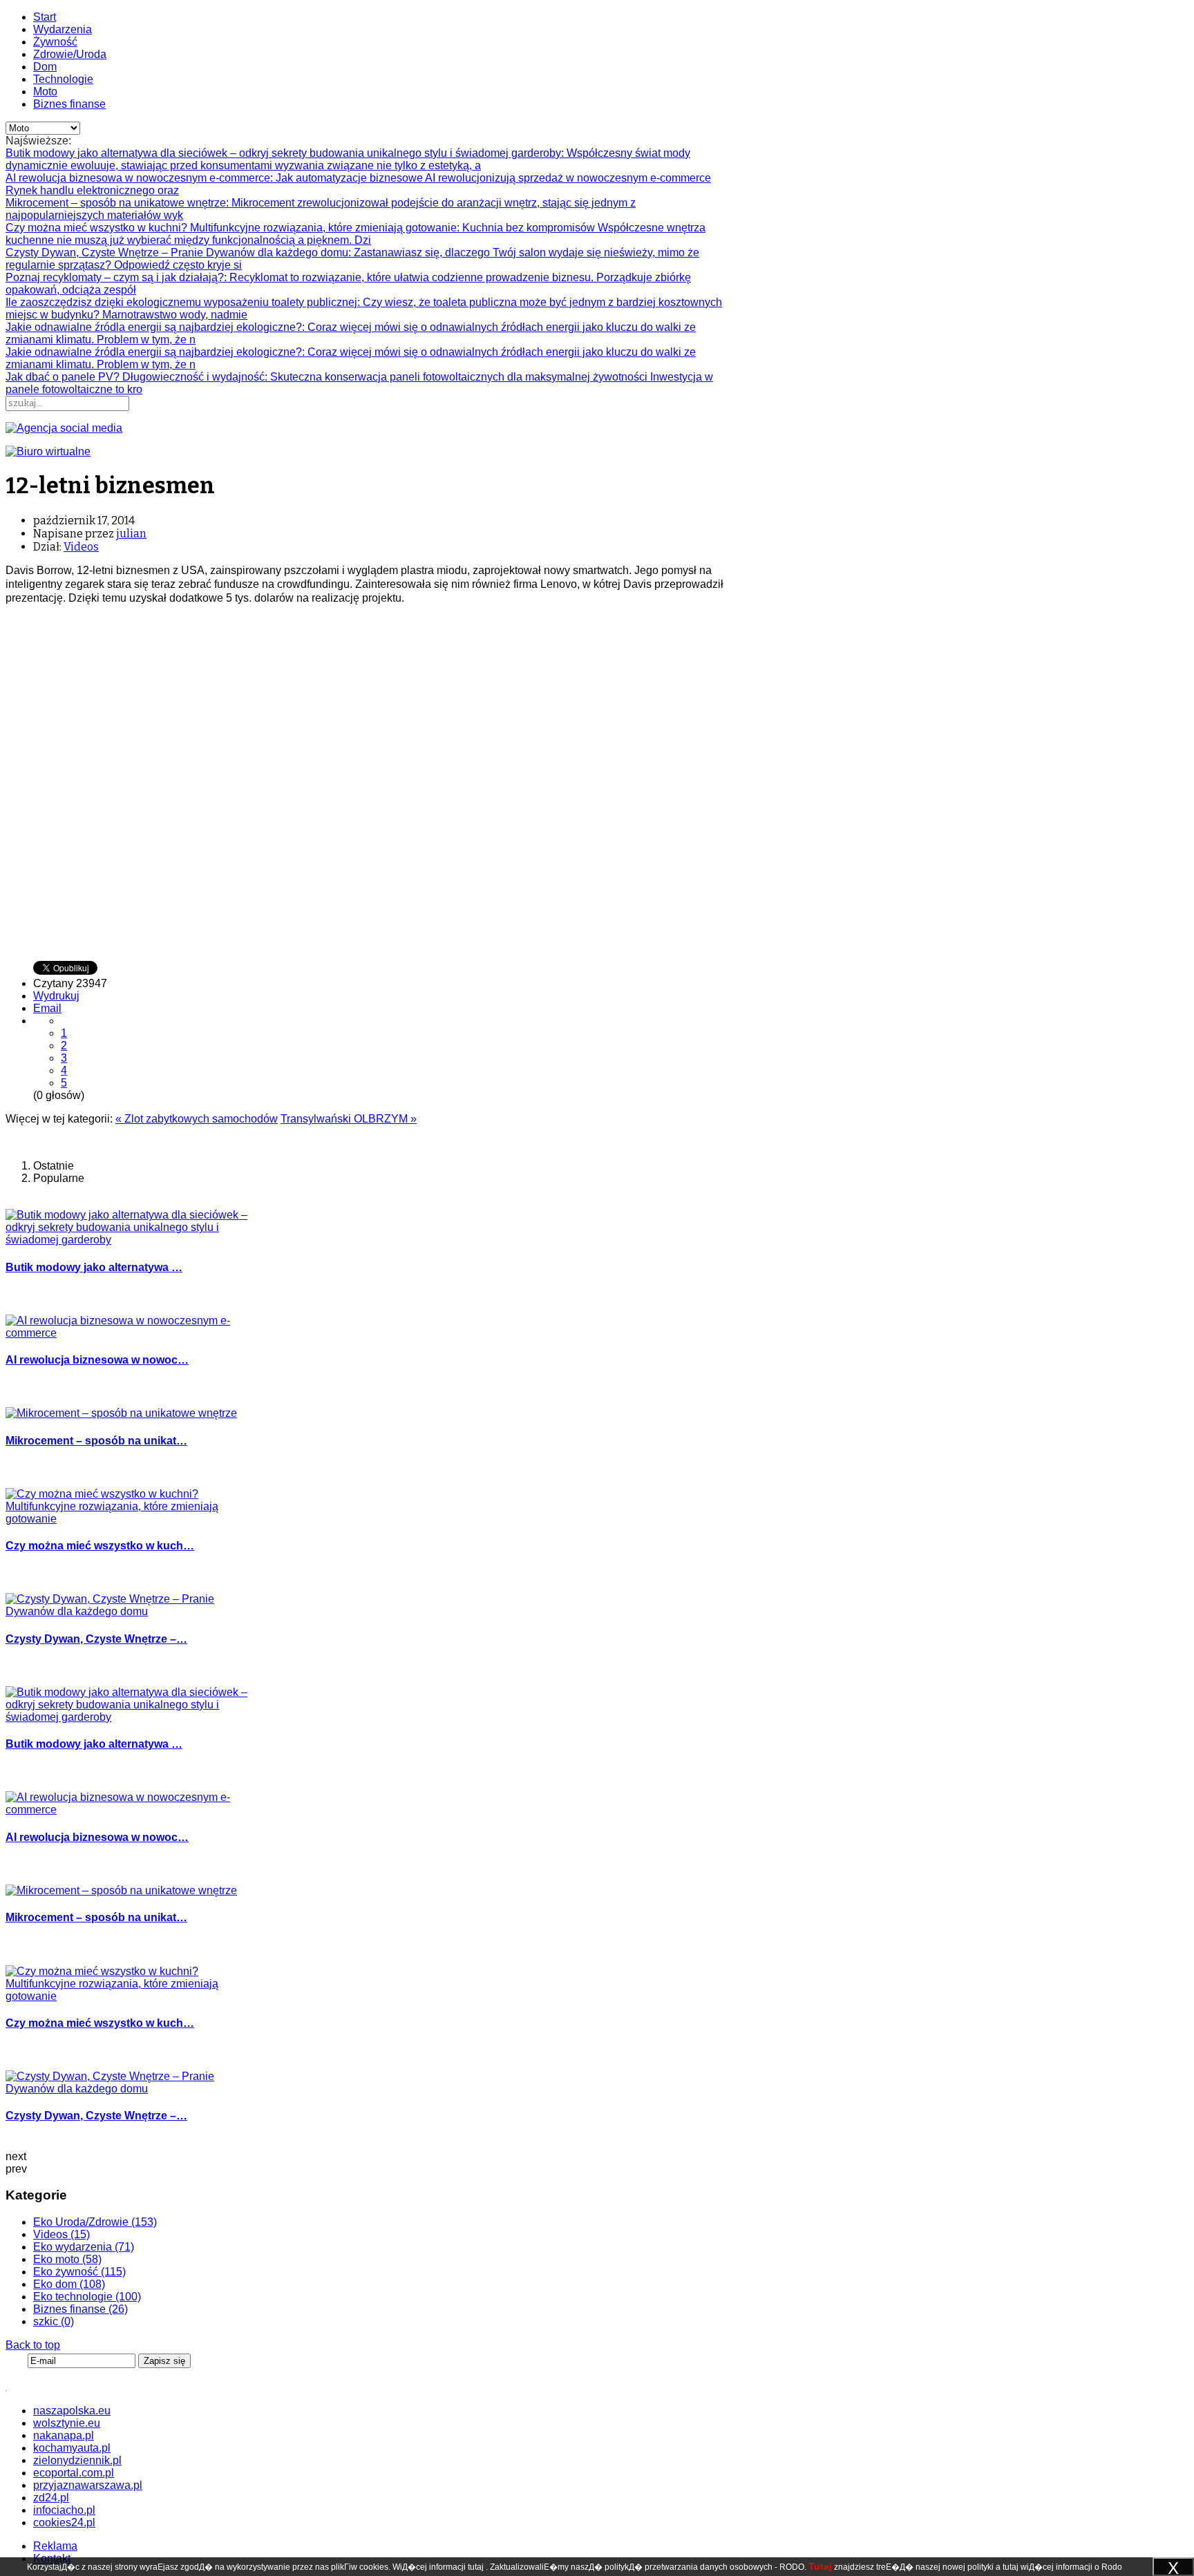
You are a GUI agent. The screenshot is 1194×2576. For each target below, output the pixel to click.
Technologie (63, 79)
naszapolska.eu (72, 2411)
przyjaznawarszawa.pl (88, 2485)
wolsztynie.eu (67, 2423)
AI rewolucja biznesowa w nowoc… (97, 1360)
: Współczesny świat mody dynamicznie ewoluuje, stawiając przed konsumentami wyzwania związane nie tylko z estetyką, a (348, 159)
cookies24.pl (64, 2522)
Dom (45, 67)
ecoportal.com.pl (74, 2473)
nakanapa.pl (64, 2435)
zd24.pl (51, 2498)
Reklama (55, 2546)
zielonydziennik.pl (77, 2460)
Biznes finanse (69, 104)
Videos (81, 547)
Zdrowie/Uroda (70, 54)
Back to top (33, 2345)
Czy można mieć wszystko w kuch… (100, 1546)
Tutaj (820, 2566)
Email (47, 1008)
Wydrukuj (56, 996)
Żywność (55, 42)
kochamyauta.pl (72, 2448)
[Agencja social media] (64, 428)
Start (45, 17)
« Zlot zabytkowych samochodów (197, 1119)
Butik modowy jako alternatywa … (94, 1267)
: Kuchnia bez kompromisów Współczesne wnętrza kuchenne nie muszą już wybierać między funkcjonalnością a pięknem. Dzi (356, 234)
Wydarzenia (63, 29)
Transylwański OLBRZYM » (349, 1119)
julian (131, 534)
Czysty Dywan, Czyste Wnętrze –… (96, 1639)
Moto (45, 92)
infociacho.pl (64, 2510)
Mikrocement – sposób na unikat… (96, 1441)
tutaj (476, 2567)
